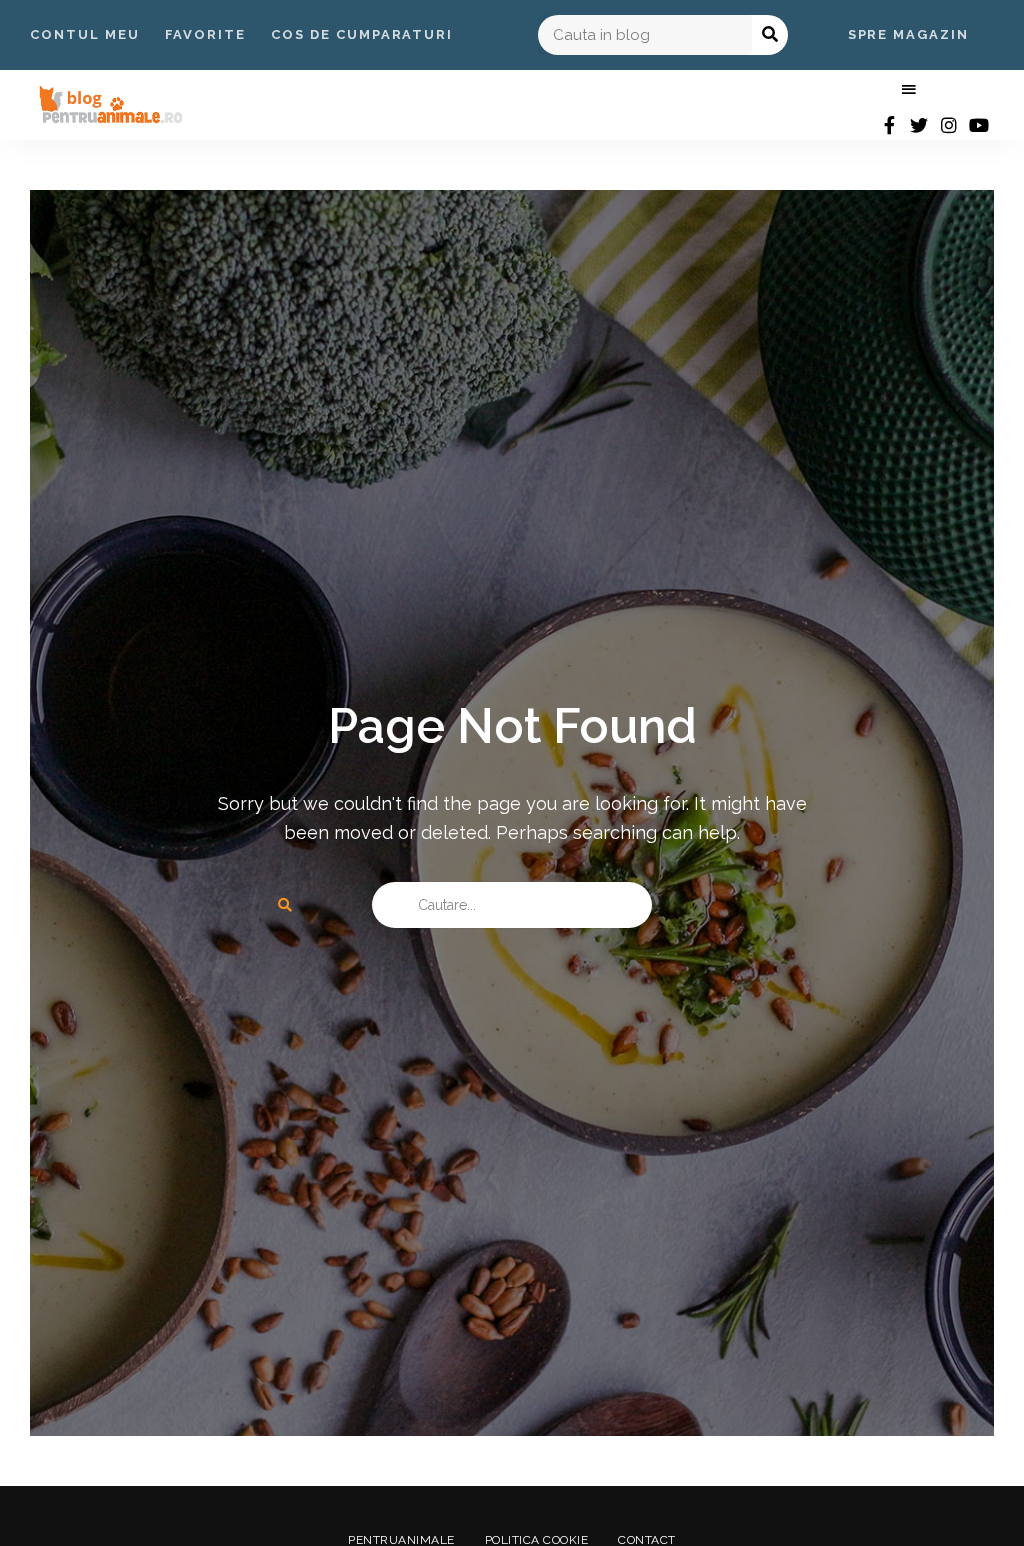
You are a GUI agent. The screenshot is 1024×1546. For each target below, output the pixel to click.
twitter (919, 125)
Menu (909, 90)
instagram (949, 125)
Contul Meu (85, 34)
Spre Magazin (908, 34)
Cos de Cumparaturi (362, 34)
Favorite (206, 34)
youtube (979, 125)
